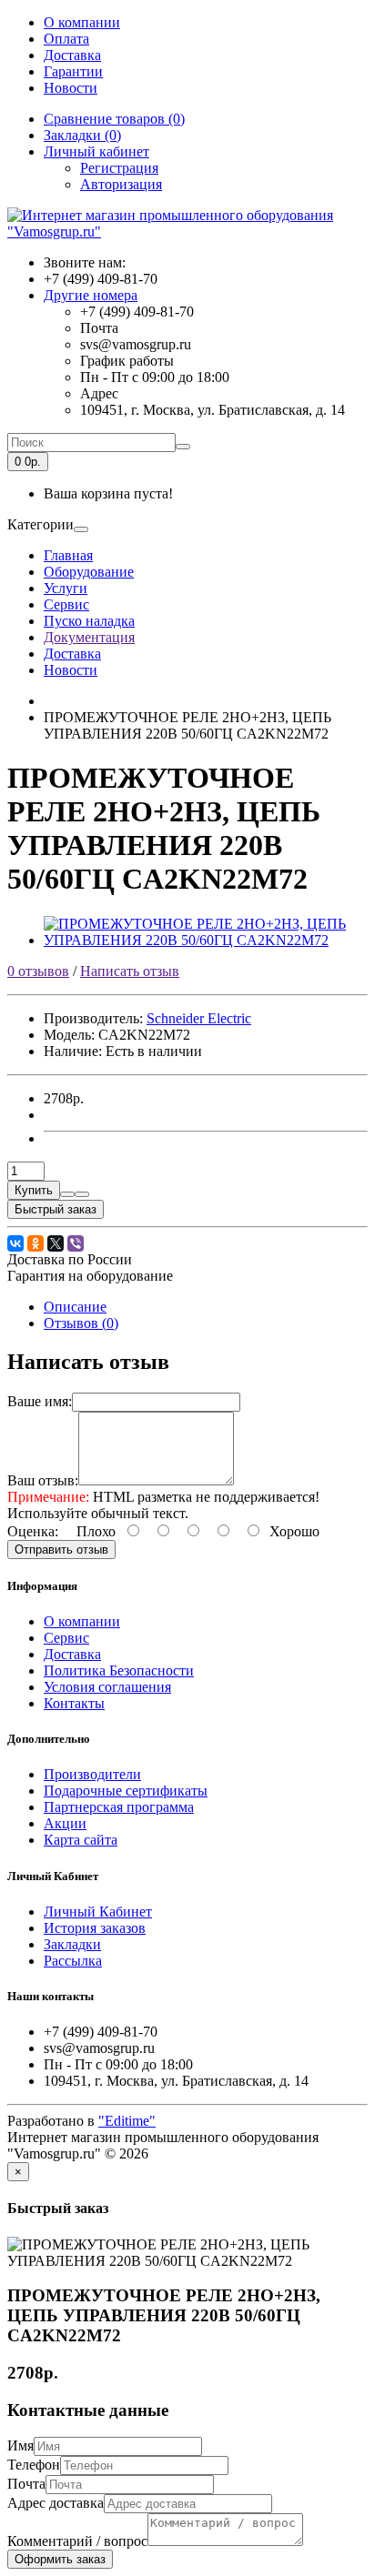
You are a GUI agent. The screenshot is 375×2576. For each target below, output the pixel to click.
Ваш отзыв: (43, 1480)
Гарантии (73, 71)
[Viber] (76, 1243)
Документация (89, 637)
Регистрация (119, 168)
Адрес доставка (56, 2503)
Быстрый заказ (56, 1209)
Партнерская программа (119, 1807)
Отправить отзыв (61, 1550)
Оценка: (33, 1531)
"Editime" (127, 2121)
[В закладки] (67, 1194)
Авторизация (121, 184)
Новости (71, 88)
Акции (65, 1823)
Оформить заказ (60, 2559)
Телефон (34, 2465)
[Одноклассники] (35, 1243)
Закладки (72, 1944)
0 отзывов (38, 971)
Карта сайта (81, 1840)
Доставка (72, 55)
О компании (82, 22)
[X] (56, 1243)
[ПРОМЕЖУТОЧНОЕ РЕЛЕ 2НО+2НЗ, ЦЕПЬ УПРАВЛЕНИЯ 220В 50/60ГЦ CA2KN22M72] (206, 940)
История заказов (95, 1928)
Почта (26, 2484)
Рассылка (73, 1961)
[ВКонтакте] (15, 1243)
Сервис (66, 604)
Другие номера (91, 295)
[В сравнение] (82, 1194)
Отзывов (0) (81, 1323)
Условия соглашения (107, 1687)
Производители (92, 1774)
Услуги (66, 588)
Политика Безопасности (119, 1670)
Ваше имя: (40, 1401)
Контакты (74, 1703)
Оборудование (89, 572)
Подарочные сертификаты (126, 1791)
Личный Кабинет (98, 1912)
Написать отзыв (130, 971)
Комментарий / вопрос (77, 2541)
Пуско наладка (89, 621)
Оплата (66, 39)
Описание (75, 1307)
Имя (20, 2445)
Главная (68, 555)
